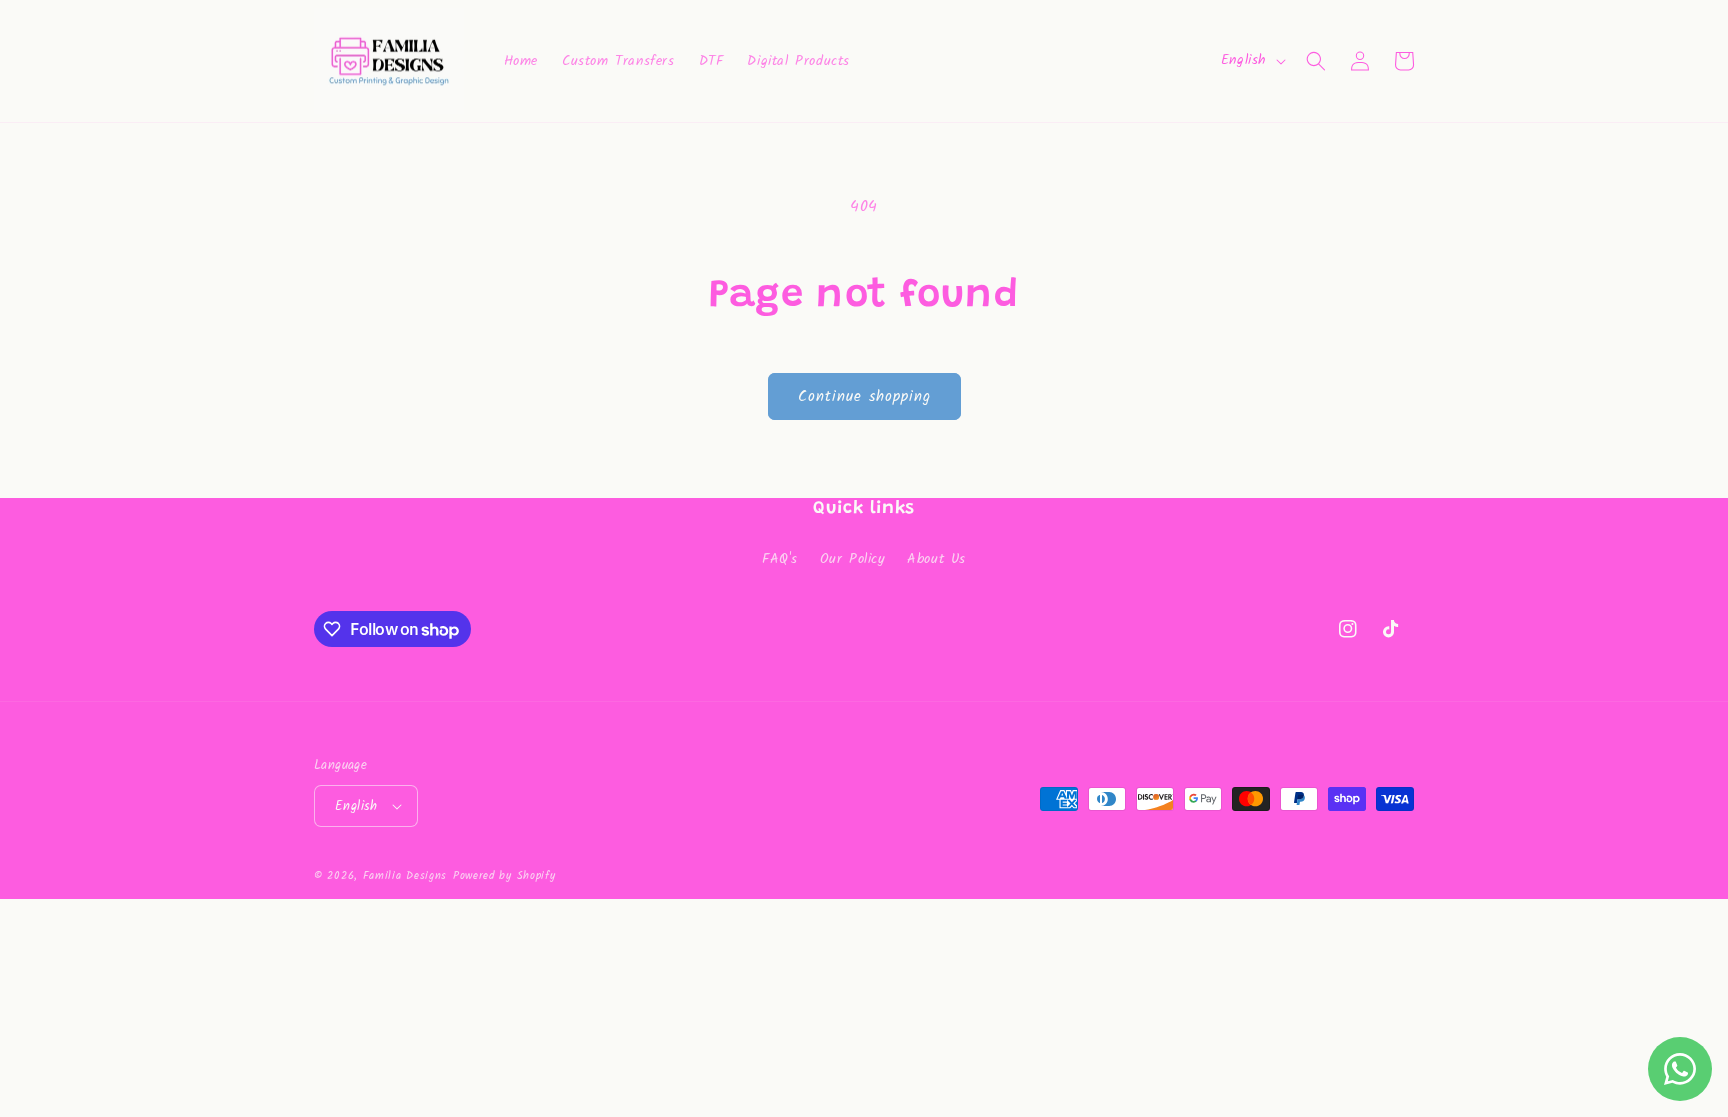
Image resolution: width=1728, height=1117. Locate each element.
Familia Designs (405, 876)
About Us (936, 559)
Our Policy (853, 559)
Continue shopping (864, 397)
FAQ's (780, 559)
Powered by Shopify (504, 876)
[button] (1316, 61)
